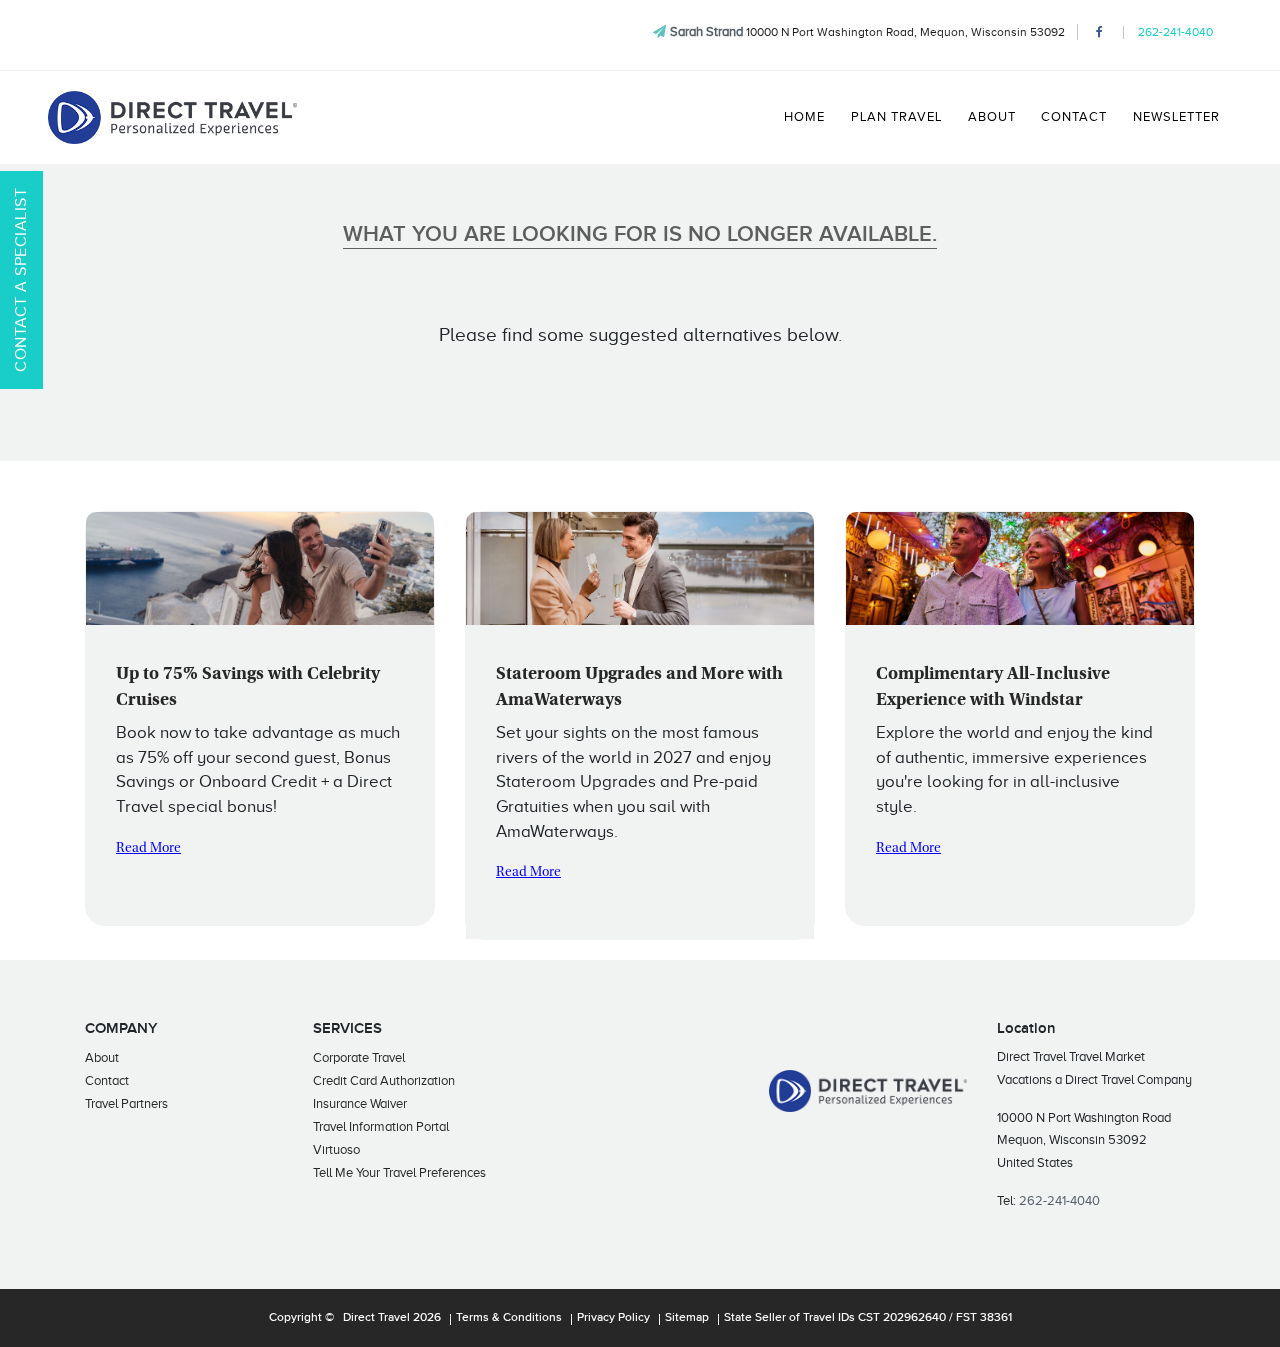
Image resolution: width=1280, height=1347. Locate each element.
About (992, 117)
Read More (148, 849)
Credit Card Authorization (384, 1080)
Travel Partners (126, 1103)
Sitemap (687, 1318)
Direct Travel (376, 1318)
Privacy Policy (613, 1318)
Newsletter (1176, 117)
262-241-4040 (1175, 32)
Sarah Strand (706, 31)
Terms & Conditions (509, 1318)
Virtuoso (336, 1149)
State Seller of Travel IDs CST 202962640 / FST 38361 (868, 1318)
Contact (1074, 117)
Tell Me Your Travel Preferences (399, 1172)
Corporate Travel (359, 1057)
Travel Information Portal (381, 1126)
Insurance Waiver (360, 1103)
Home (804, 117)
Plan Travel (896, 117)
